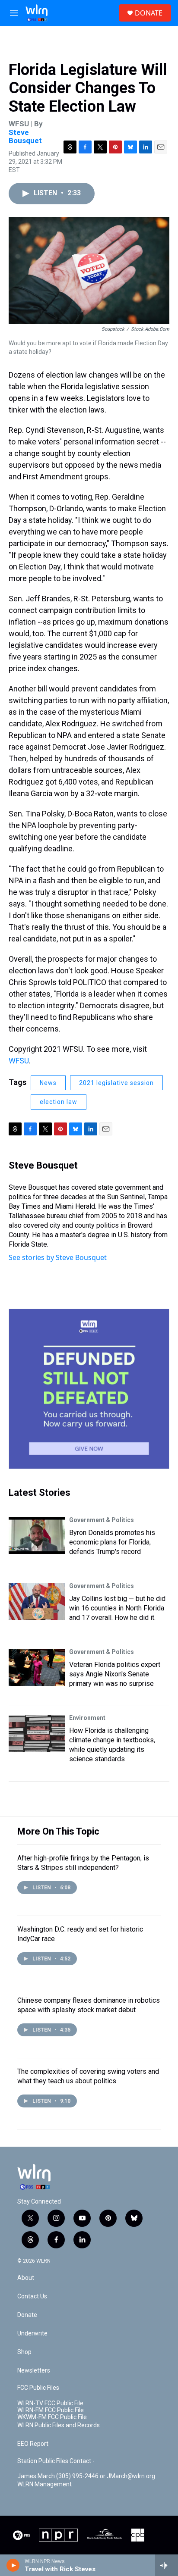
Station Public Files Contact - (56, 2461)
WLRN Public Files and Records (59, 2425)
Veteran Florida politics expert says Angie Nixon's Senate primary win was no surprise (115, 1674)
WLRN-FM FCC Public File (51, 2410)
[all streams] (167, 2565)
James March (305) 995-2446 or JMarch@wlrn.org (86, 2476)
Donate (27, 2315)
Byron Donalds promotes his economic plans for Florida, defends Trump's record (112, 1542)
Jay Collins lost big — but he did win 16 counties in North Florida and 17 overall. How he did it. (117, 1608)
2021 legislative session (116, 1083)
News (48, 1083)
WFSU (19, 1061)
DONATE (149, 13)
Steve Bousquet (25, 136)
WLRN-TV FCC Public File (50, 2403)
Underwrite (32, 2334)
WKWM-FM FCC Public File (52, 2417)
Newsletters (34, 2371)
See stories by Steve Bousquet (58, 1257)
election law (59, 1102)
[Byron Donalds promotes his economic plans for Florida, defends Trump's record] (37, 1535)
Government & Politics (102, 1520)
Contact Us (32, 2296)
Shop (24, 2352)
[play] (13, 2565)
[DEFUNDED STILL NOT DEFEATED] (89, 1389)
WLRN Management (44, 2484)
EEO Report (33, 2444)
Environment (87, 1718)
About (26, 2278)
